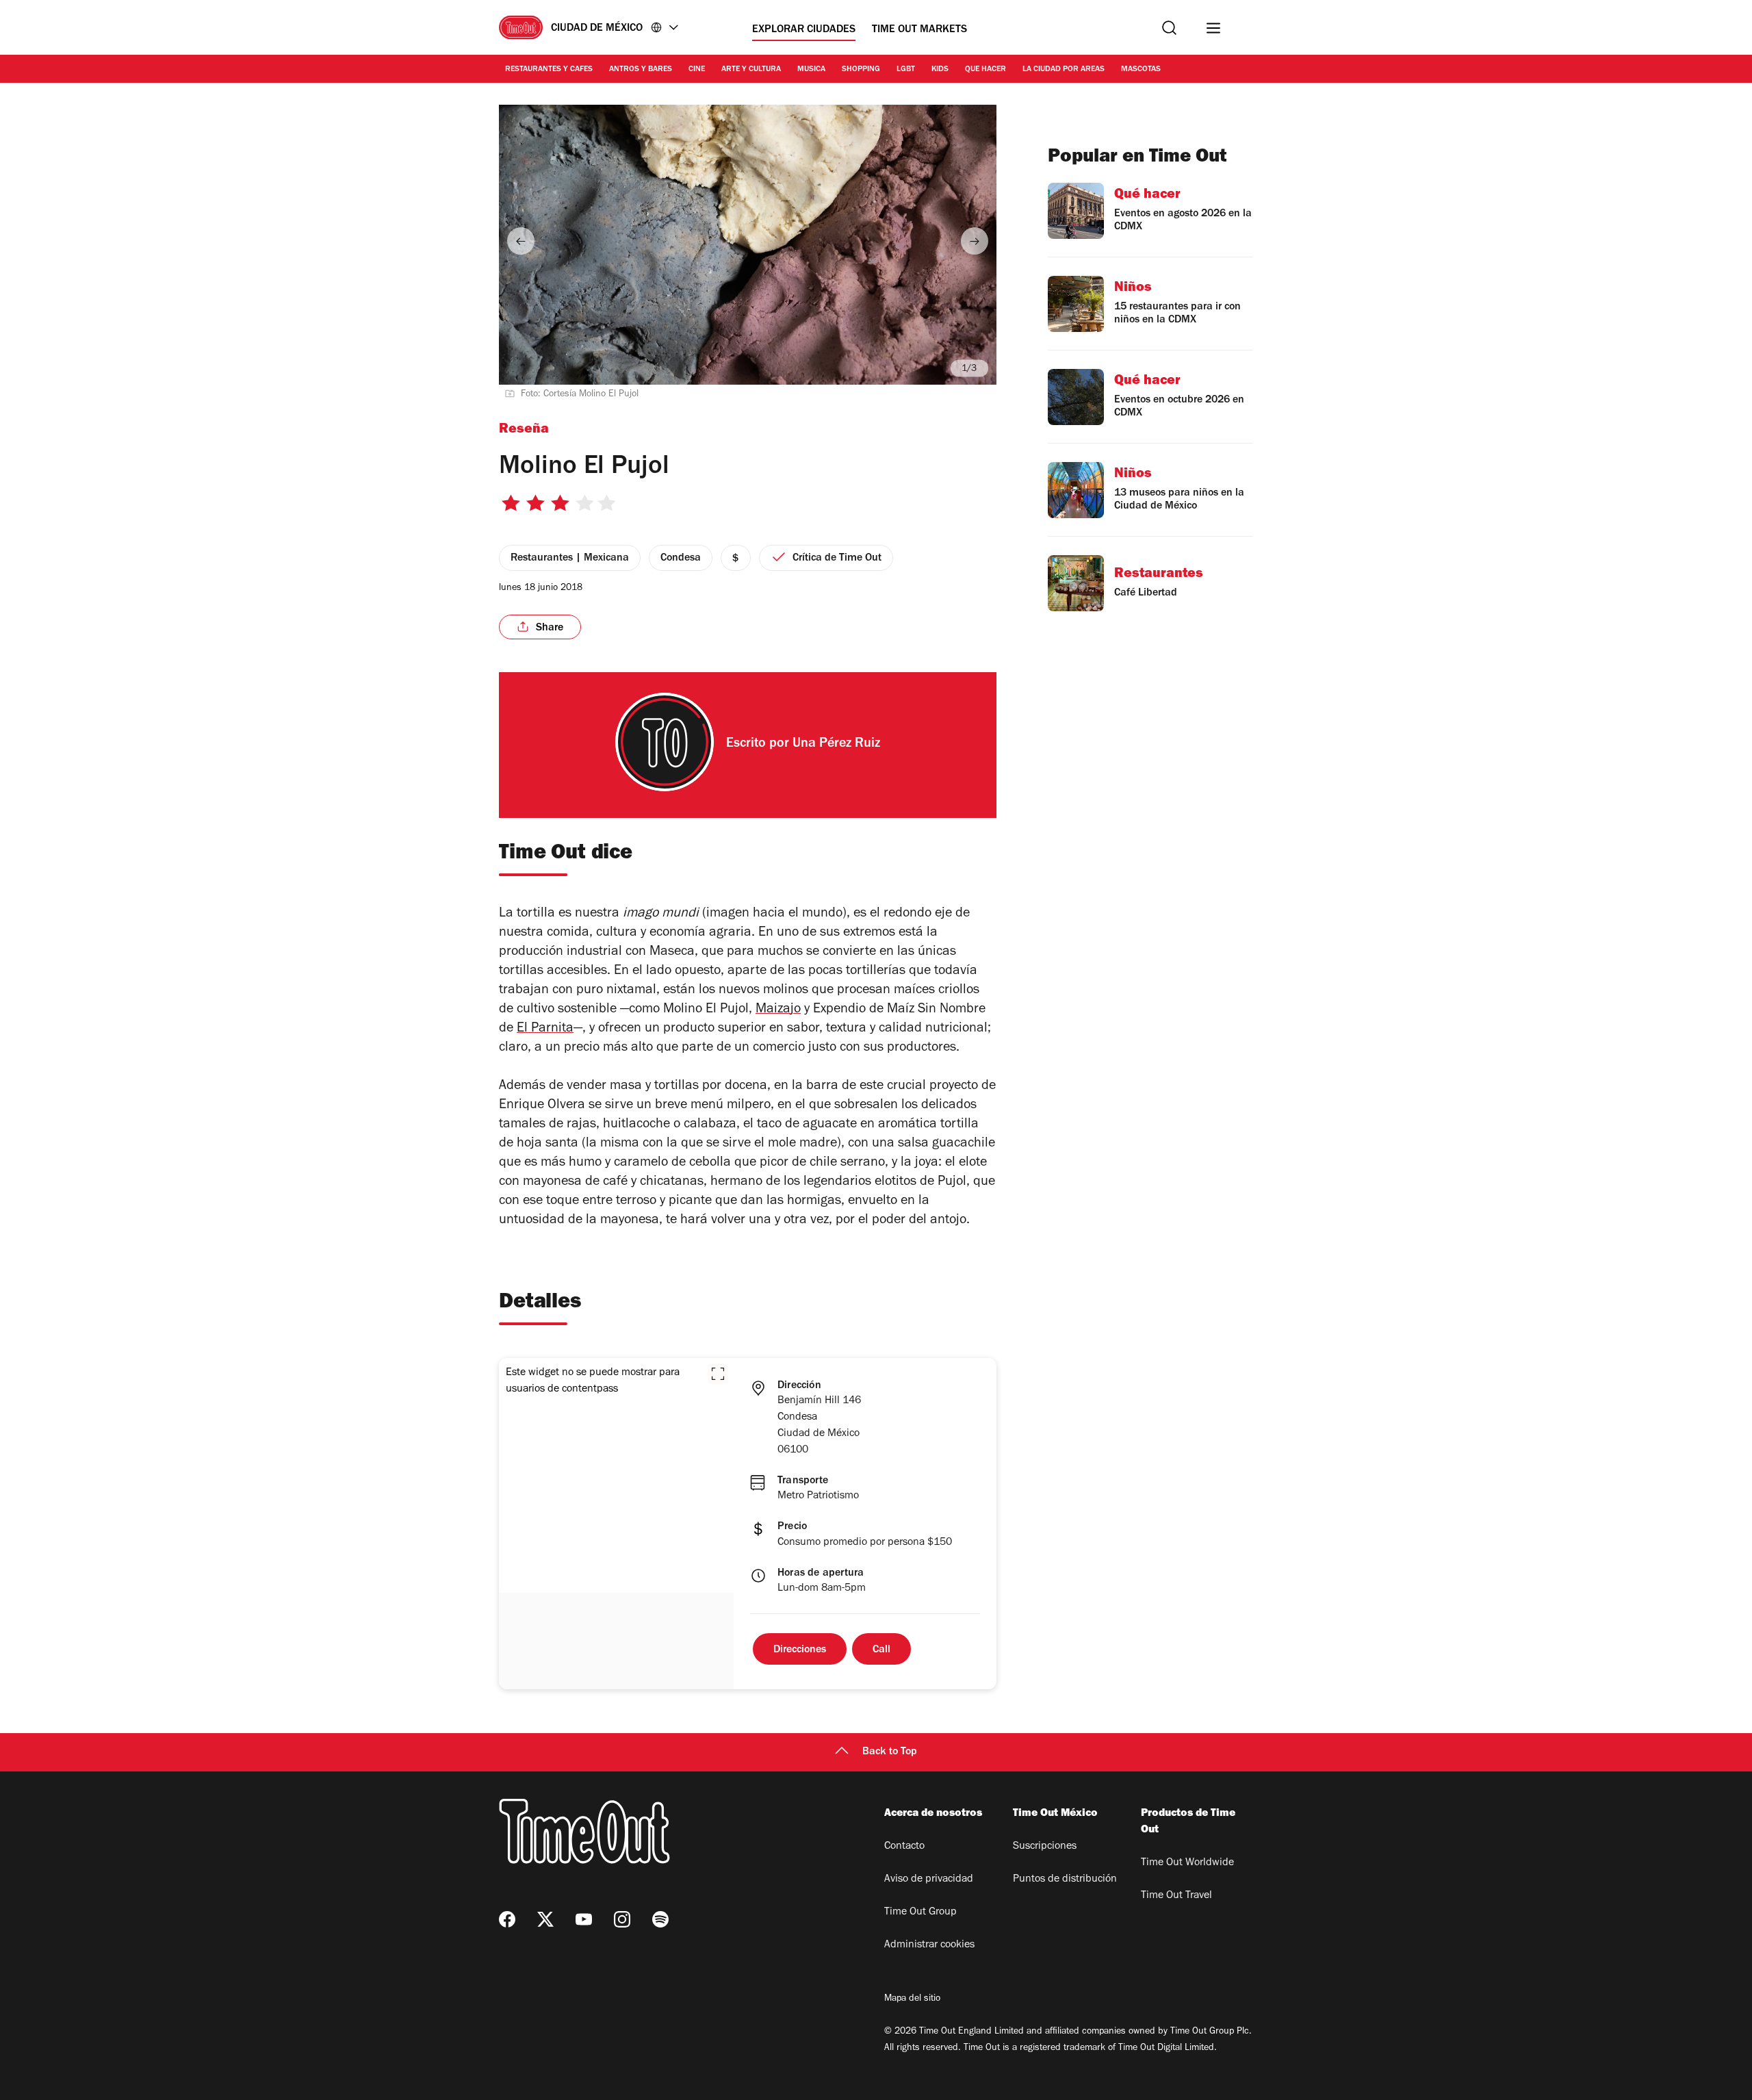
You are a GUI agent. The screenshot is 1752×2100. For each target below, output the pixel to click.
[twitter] (545, 1919)
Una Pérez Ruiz (836, 745)
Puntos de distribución (1065, 1880)
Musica (811, 70)
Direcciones (800, 1650)
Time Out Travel (1176, 1896)
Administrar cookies (929, 1945)
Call (881, 1650)
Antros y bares (641, 70)
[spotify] (660, 1919)
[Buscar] (1169, 28)
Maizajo (778, 1010)
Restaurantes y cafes (549, 70)
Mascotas (1141, 70)
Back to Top (890, 1752)
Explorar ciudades (804, 30)
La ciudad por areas (1064, 70)
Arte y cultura (751, 70)
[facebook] (507, 1919)
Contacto (904, 1847)
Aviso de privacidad (929, 1880)
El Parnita (545, 1029)
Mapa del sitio (912, 1999)
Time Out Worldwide (1187, 1863)
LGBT (906, 70)
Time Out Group (920, 1912)
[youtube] (584, 1919)
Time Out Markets (919, 30)
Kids (940, 70)
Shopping (861, 70)
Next (975, 241)
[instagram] (622, 1919)
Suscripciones (1045, 1847)
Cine (697, 70)
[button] (718, 1374)
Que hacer (985, 70)
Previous (521, 241)
